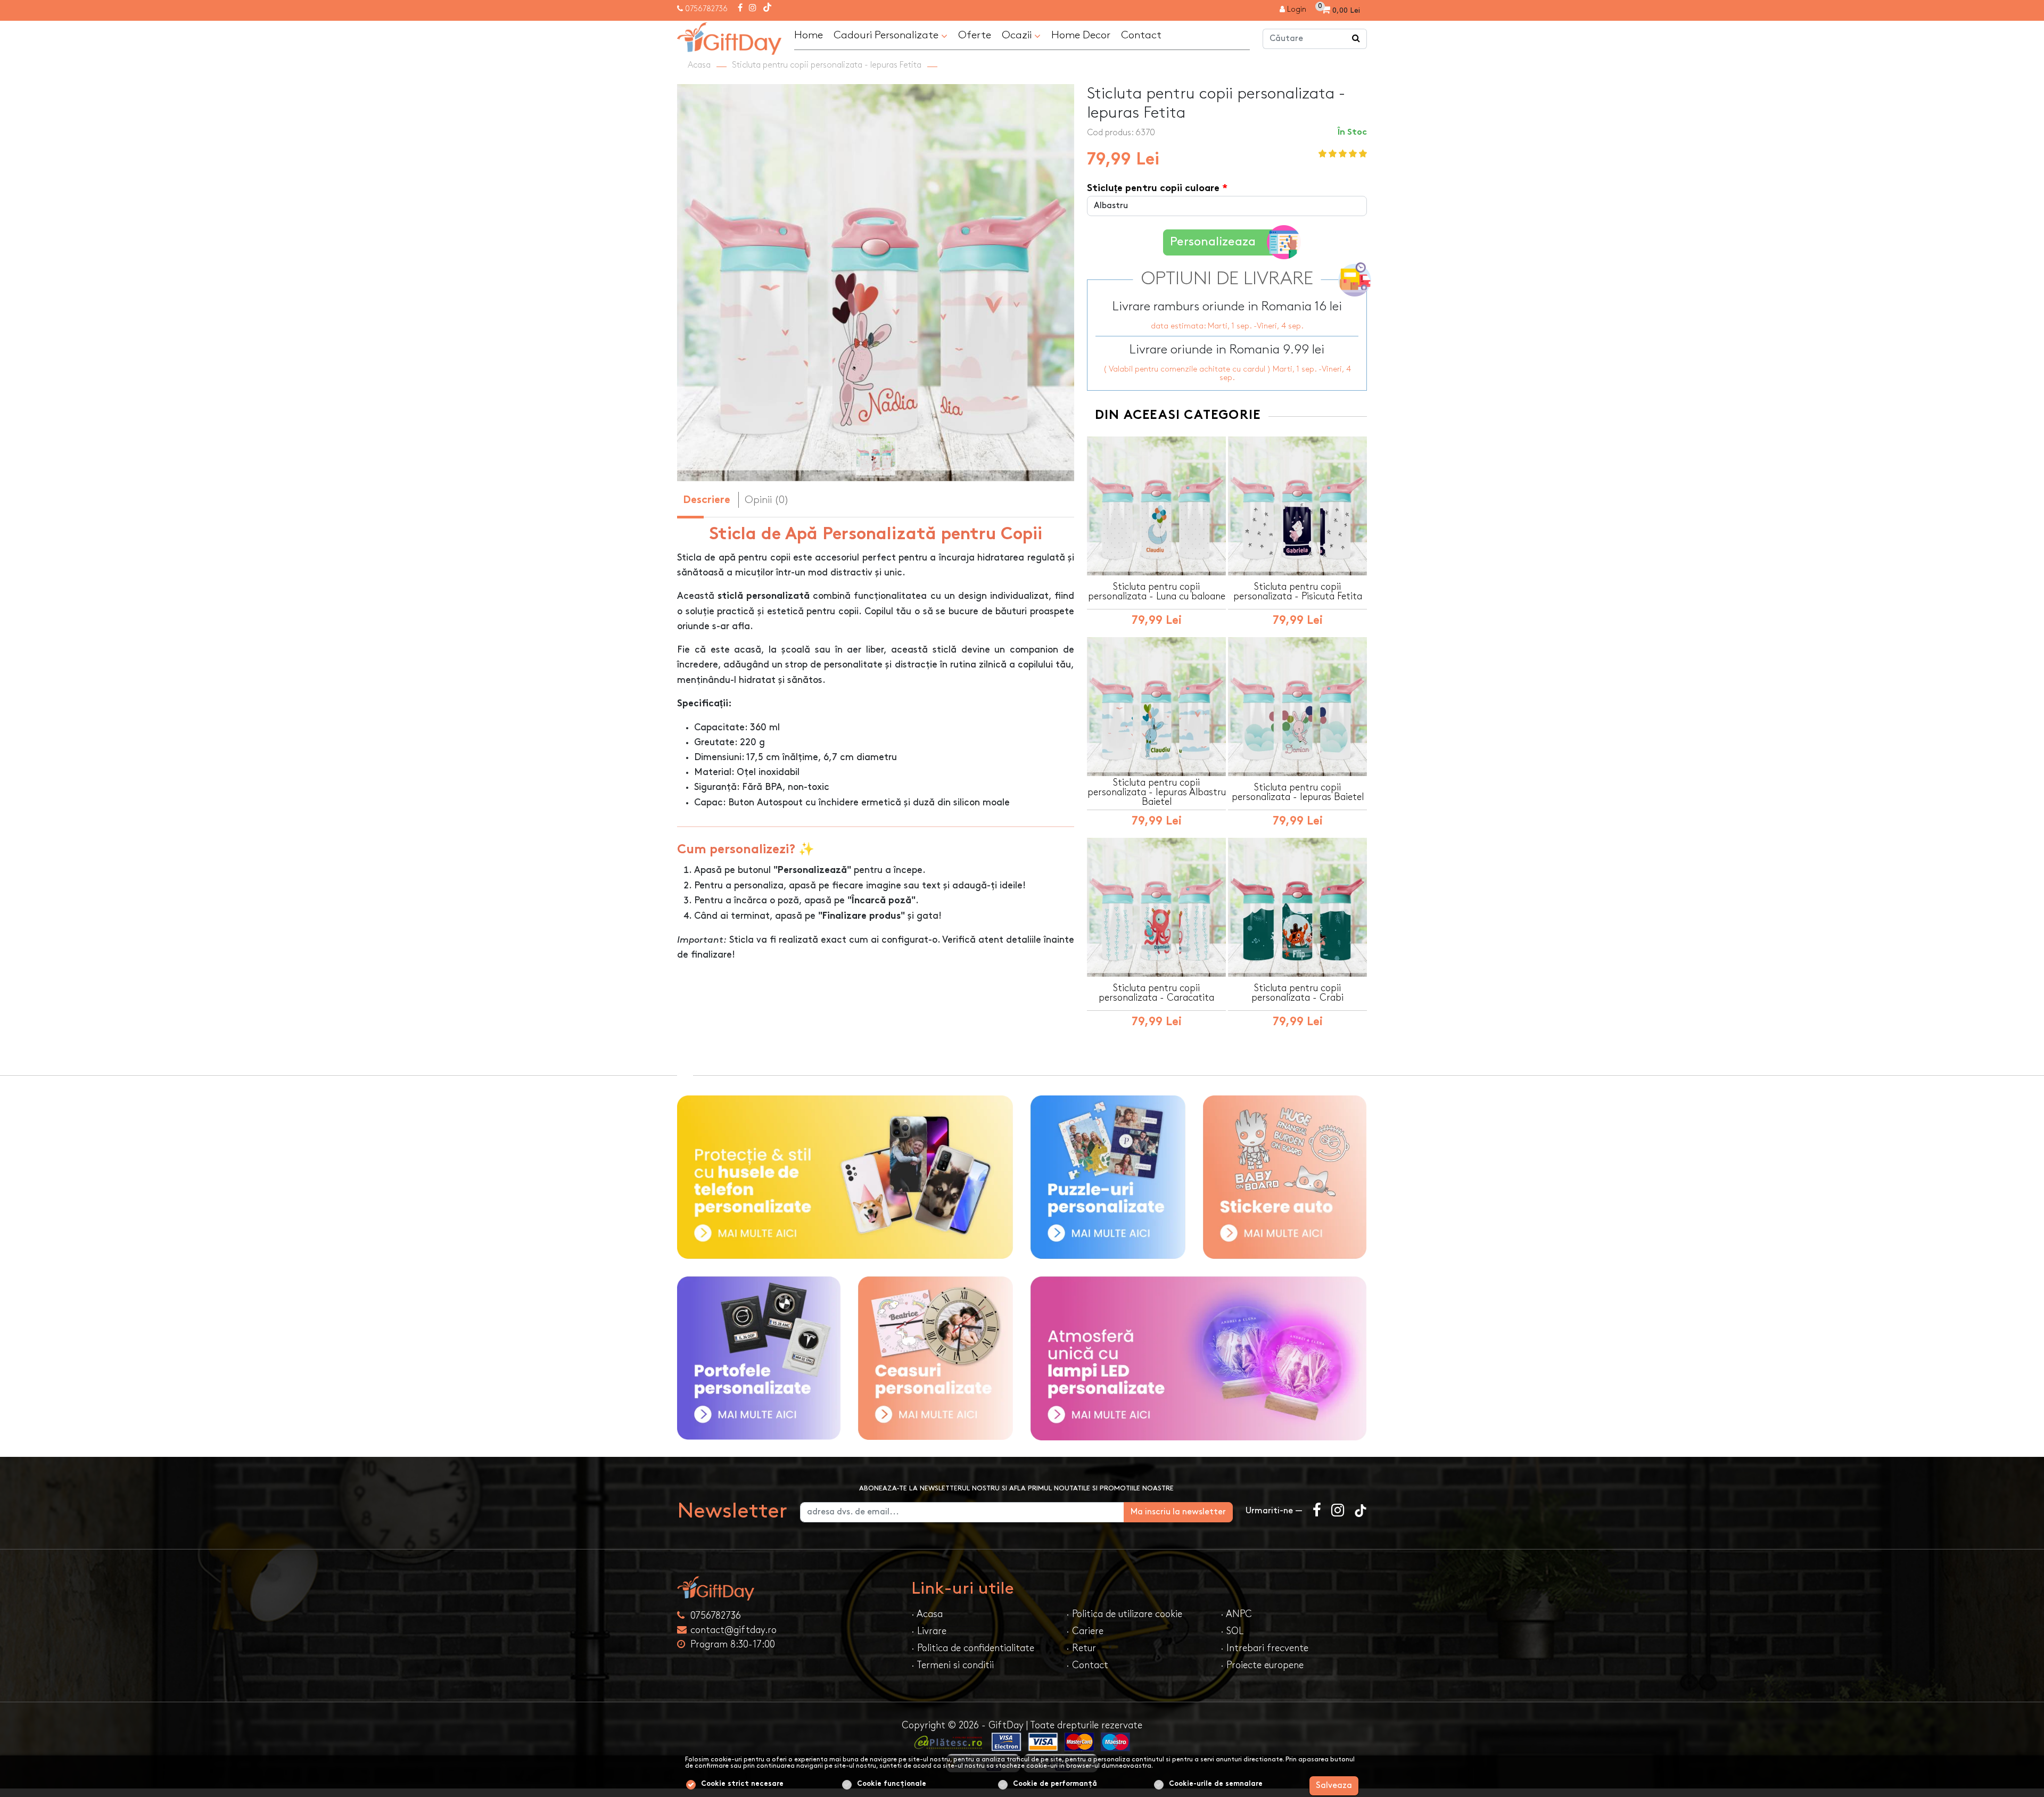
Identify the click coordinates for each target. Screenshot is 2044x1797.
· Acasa (927, 1614)
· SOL (1232, 1631)
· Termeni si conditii (953, 1665)
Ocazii (1018, 35)
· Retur (1081, 1648)
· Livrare (929, 1631)
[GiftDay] (788, 1588)
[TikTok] (767, 9)
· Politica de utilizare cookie (1124, 1614)
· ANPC (1236, 1614)
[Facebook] (740, 9)
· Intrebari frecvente (1264, 1648)
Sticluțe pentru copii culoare (1153, 189)
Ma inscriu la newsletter (1178, 1512)
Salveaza (1334, 1786)
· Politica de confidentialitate (973, 1648)
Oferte (975, 35)
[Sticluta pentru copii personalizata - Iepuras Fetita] (729, 37)
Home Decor (1081, 35)
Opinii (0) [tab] (767, 500)
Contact (1141, 35)
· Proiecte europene (1262, 1665)
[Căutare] (1356, 39)
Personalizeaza (1213, 242)
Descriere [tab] (707, 501)
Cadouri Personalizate (887, 35)
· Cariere (1085, 1631)
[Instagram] (753, 9)
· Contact (1087, 1665)
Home (809, 35)
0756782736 (706, 9)
